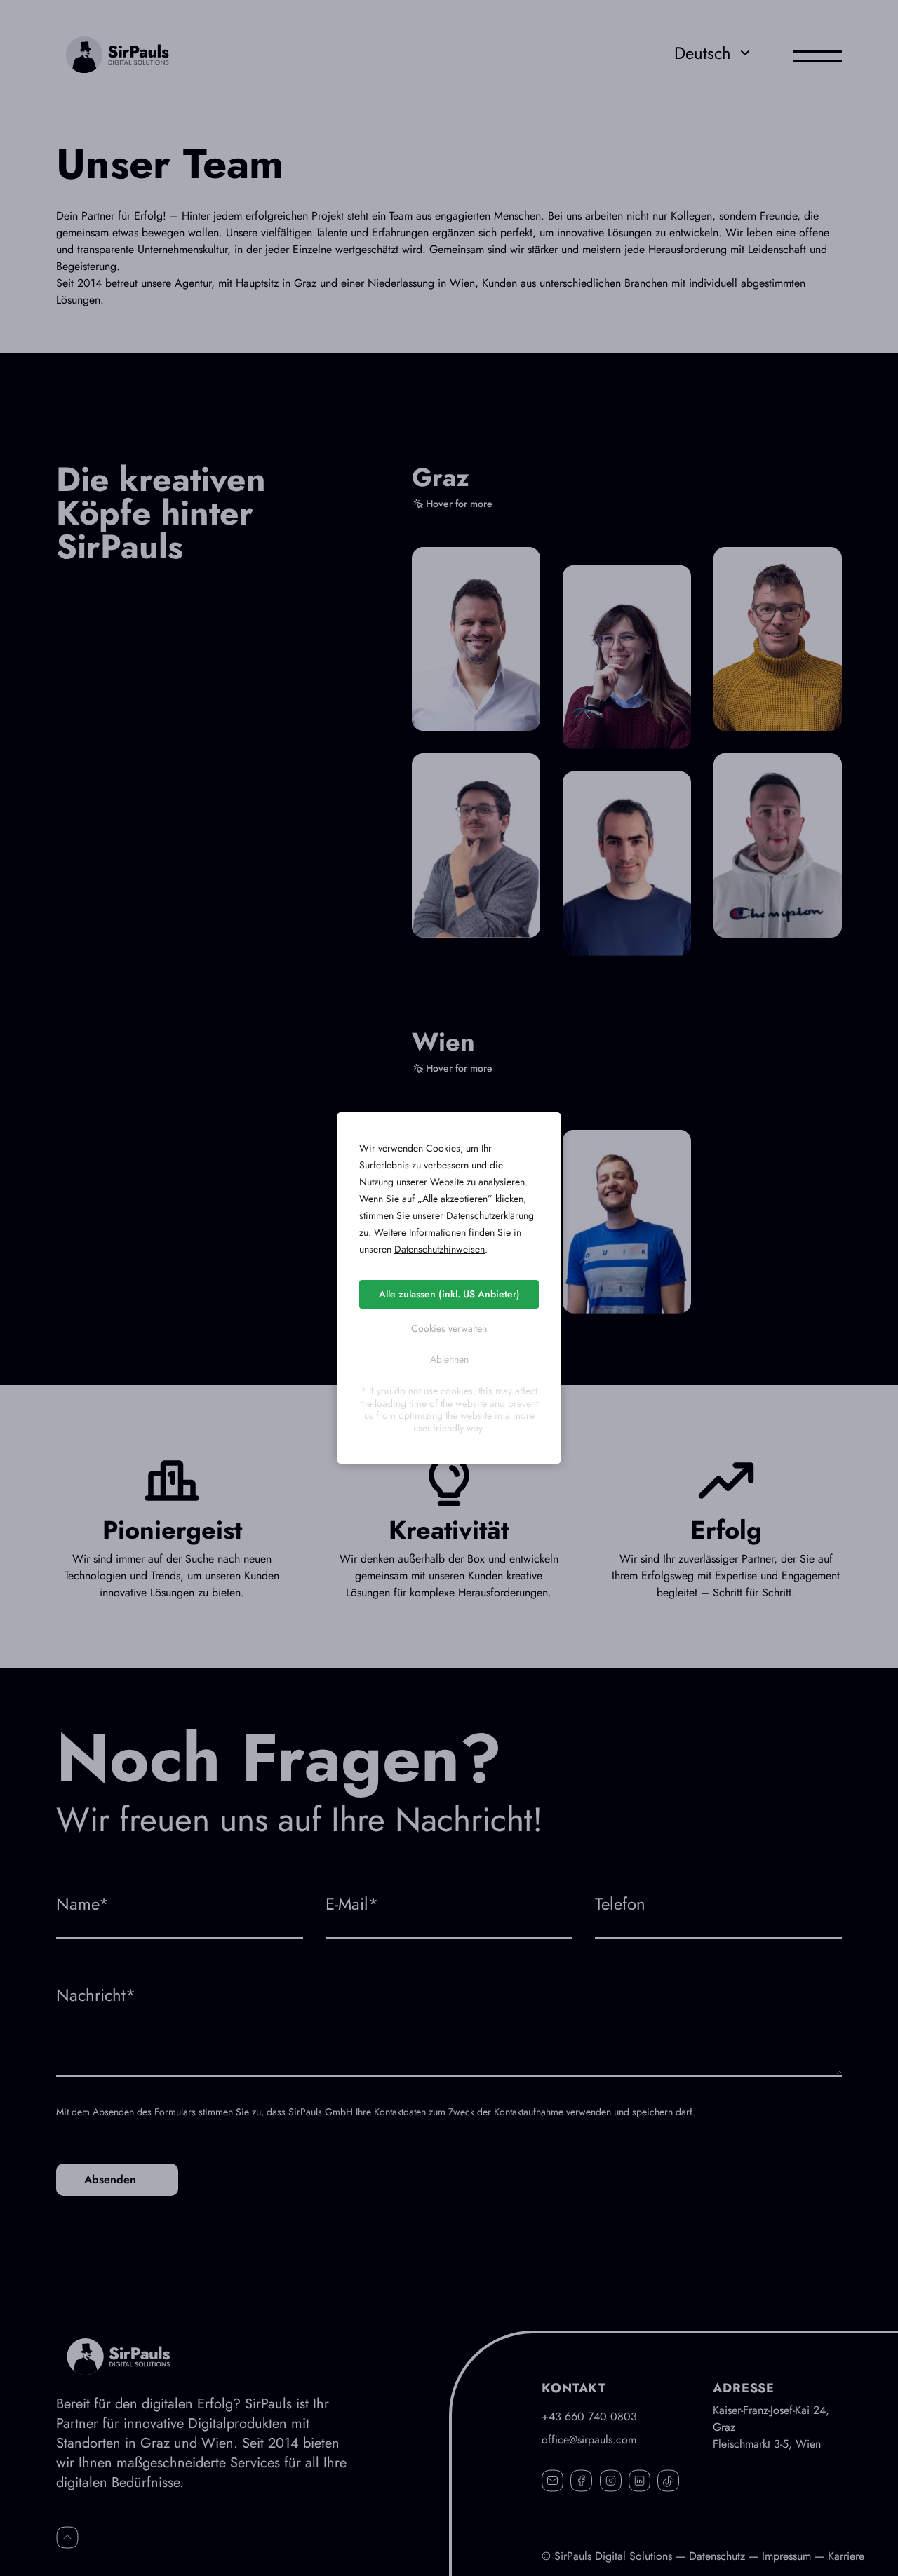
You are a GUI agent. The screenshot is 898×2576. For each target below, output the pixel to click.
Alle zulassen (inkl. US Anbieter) (449, 1294)
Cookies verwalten (449, 1328)
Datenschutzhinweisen (440, 1249)
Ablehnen (449, 1359)
